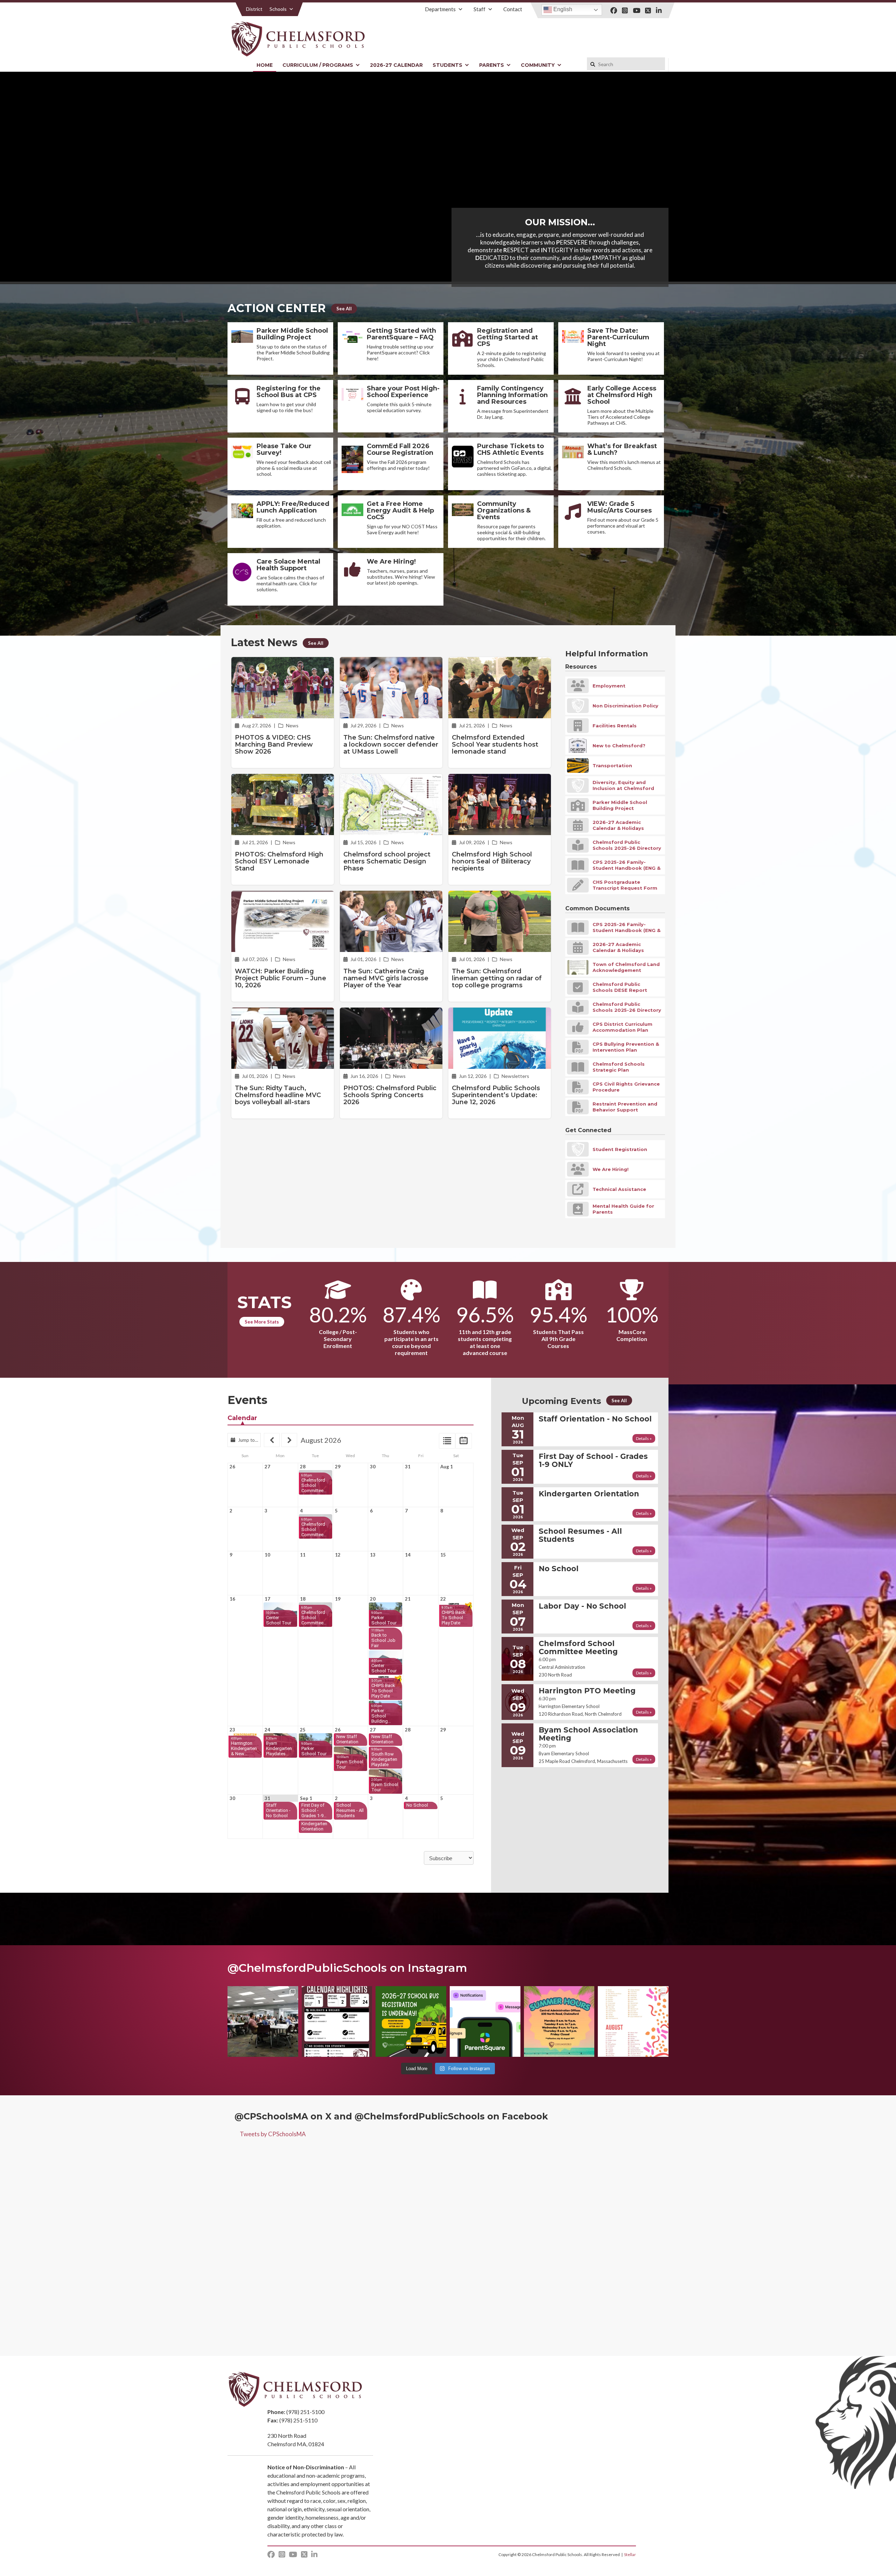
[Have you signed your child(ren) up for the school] (411, 2021)
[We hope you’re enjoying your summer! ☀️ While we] (337, 2021)
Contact (513, 9)
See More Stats (262, 1322)
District (254, 9)
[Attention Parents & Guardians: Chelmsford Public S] (485, 2021)
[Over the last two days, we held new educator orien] (263, 2021)
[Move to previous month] (272, 1440)
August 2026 (321, 1440)
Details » (644, 1438)
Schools (278, 9)
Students (447, 65)
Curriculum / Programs (318, 65)
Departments (440, 9)
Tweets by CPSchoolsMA (273, 2134)
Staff (479, 9)
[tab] (447, 1441)
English (562, 9)
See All (344, 309)
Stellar (630, 2554)
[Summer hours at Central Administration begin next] (559, 2021)
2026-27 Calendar (396, 65)
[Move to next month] (289, 1440)
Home (265, 65)
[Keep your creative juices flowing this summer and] (633, 2021)
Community (538, 65)
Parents (492, 65)
